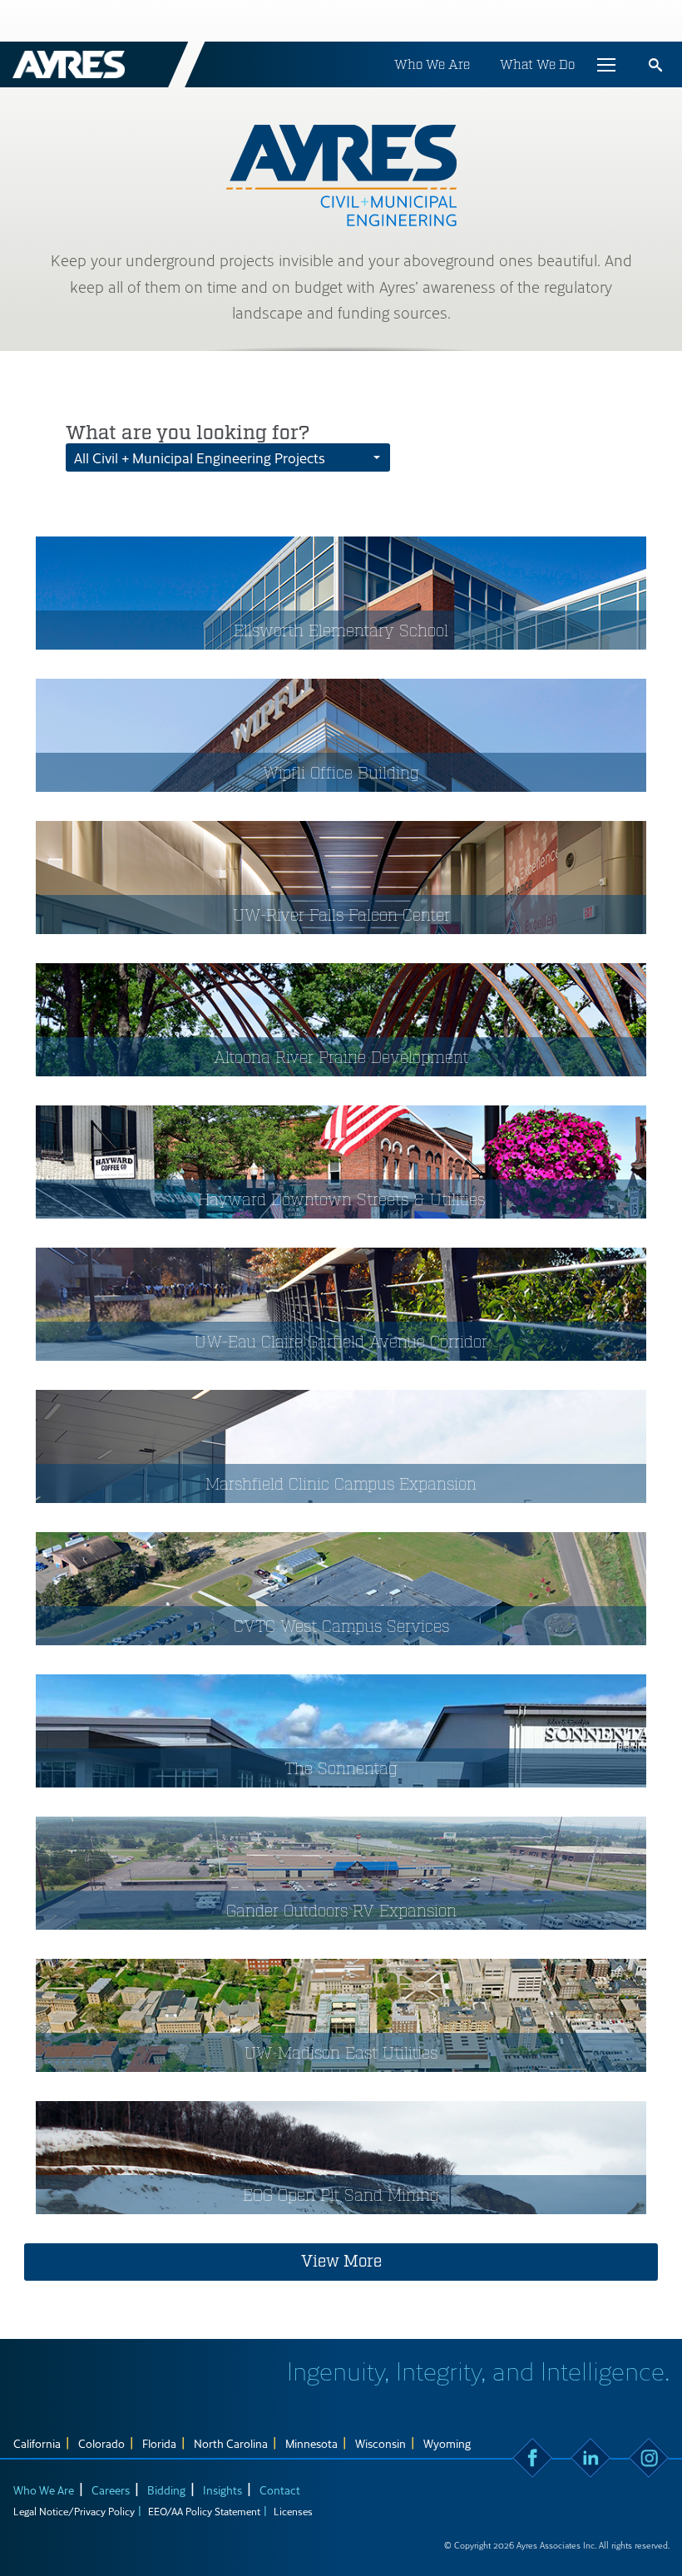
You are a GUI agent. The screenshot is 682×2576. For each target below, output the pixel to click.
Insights (222, 2490)
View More (341, 2262)
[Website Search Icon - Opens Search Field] (655, 65)
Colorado (101, 2443)
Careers (111, 2490)
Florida (159, 2443)
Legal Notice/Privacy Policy (74, 2511)
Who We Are (432, 64)
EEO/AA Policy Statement (204, 2511)
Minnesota (311, 2443)
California (37, 2443)
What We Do (537, 64)
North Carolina (231, 2443)
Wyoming (447, 2443)
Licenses (293, 2511)
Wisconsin (381, 2443)
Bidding (166, 2490)
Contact (280, 2490)
